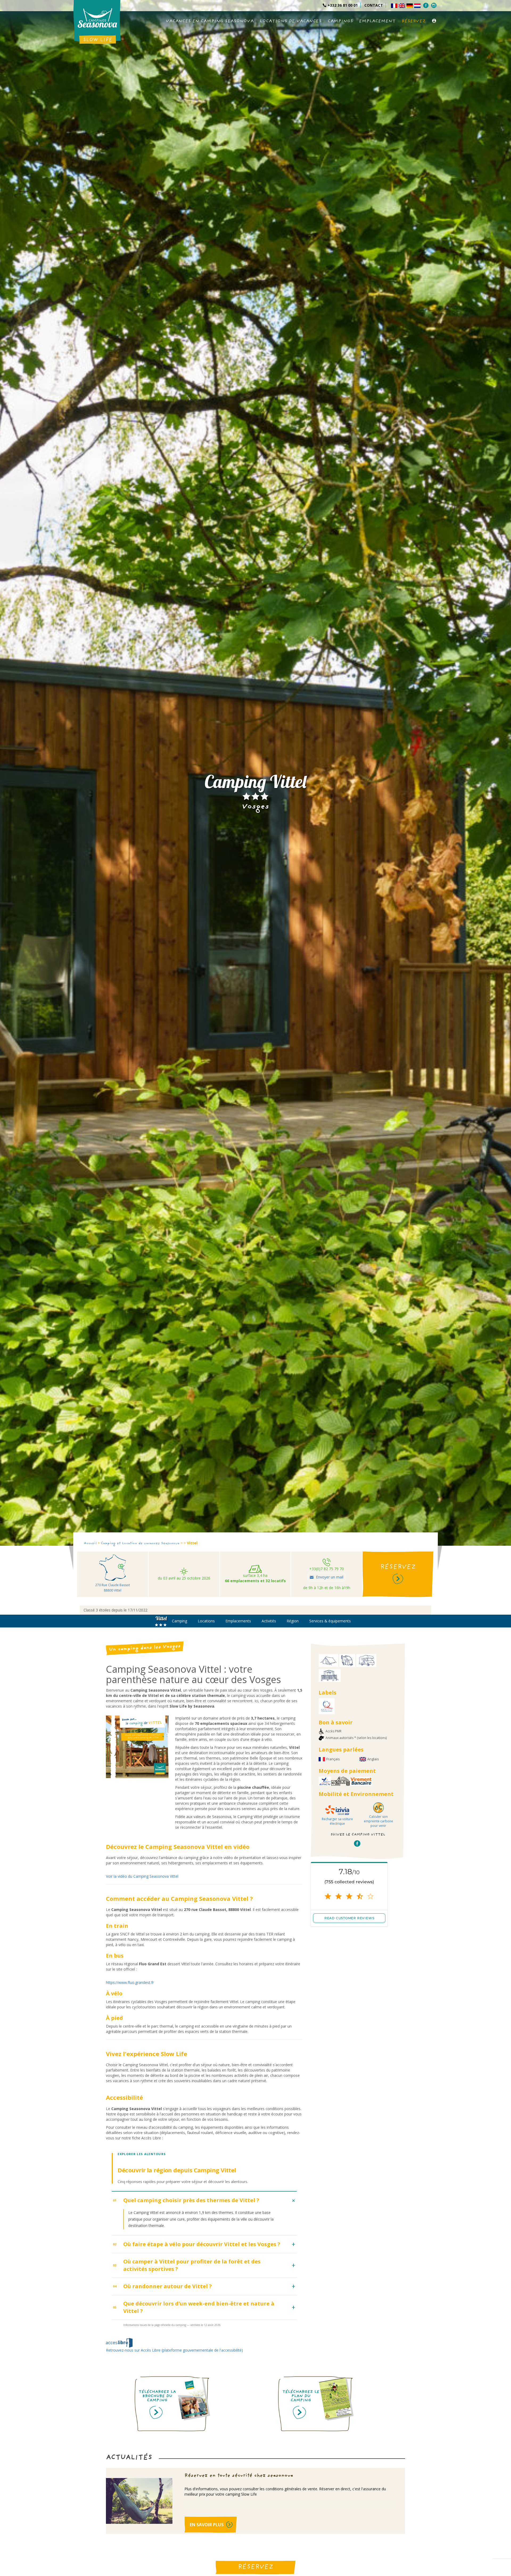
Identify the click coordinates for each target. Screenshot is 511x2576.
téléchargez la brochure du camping (157, 2397)
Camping (180, 1621)
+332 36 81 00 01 (343, 5)
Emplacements (238, 1621)
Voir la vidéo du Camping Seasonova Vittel (142, 1876)
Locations (206, 1621)
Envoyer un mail (330, 1577)
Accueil (90, 1544)
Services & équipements (330, 1621)
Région (293, 1621)
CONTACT (374, 5)
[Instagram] (434, 5)
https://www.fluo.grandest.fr (130, 1982)
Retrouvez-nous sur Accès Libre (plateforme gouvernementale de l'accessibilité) (174, 2350)
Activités (269, 1621)
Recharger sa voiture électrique (337, 1821)
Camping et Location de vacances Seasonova (140, 1544)
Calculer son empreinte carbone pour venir (378, 1821)
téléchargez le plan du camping (301, 2397)
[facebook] (426, 5)
